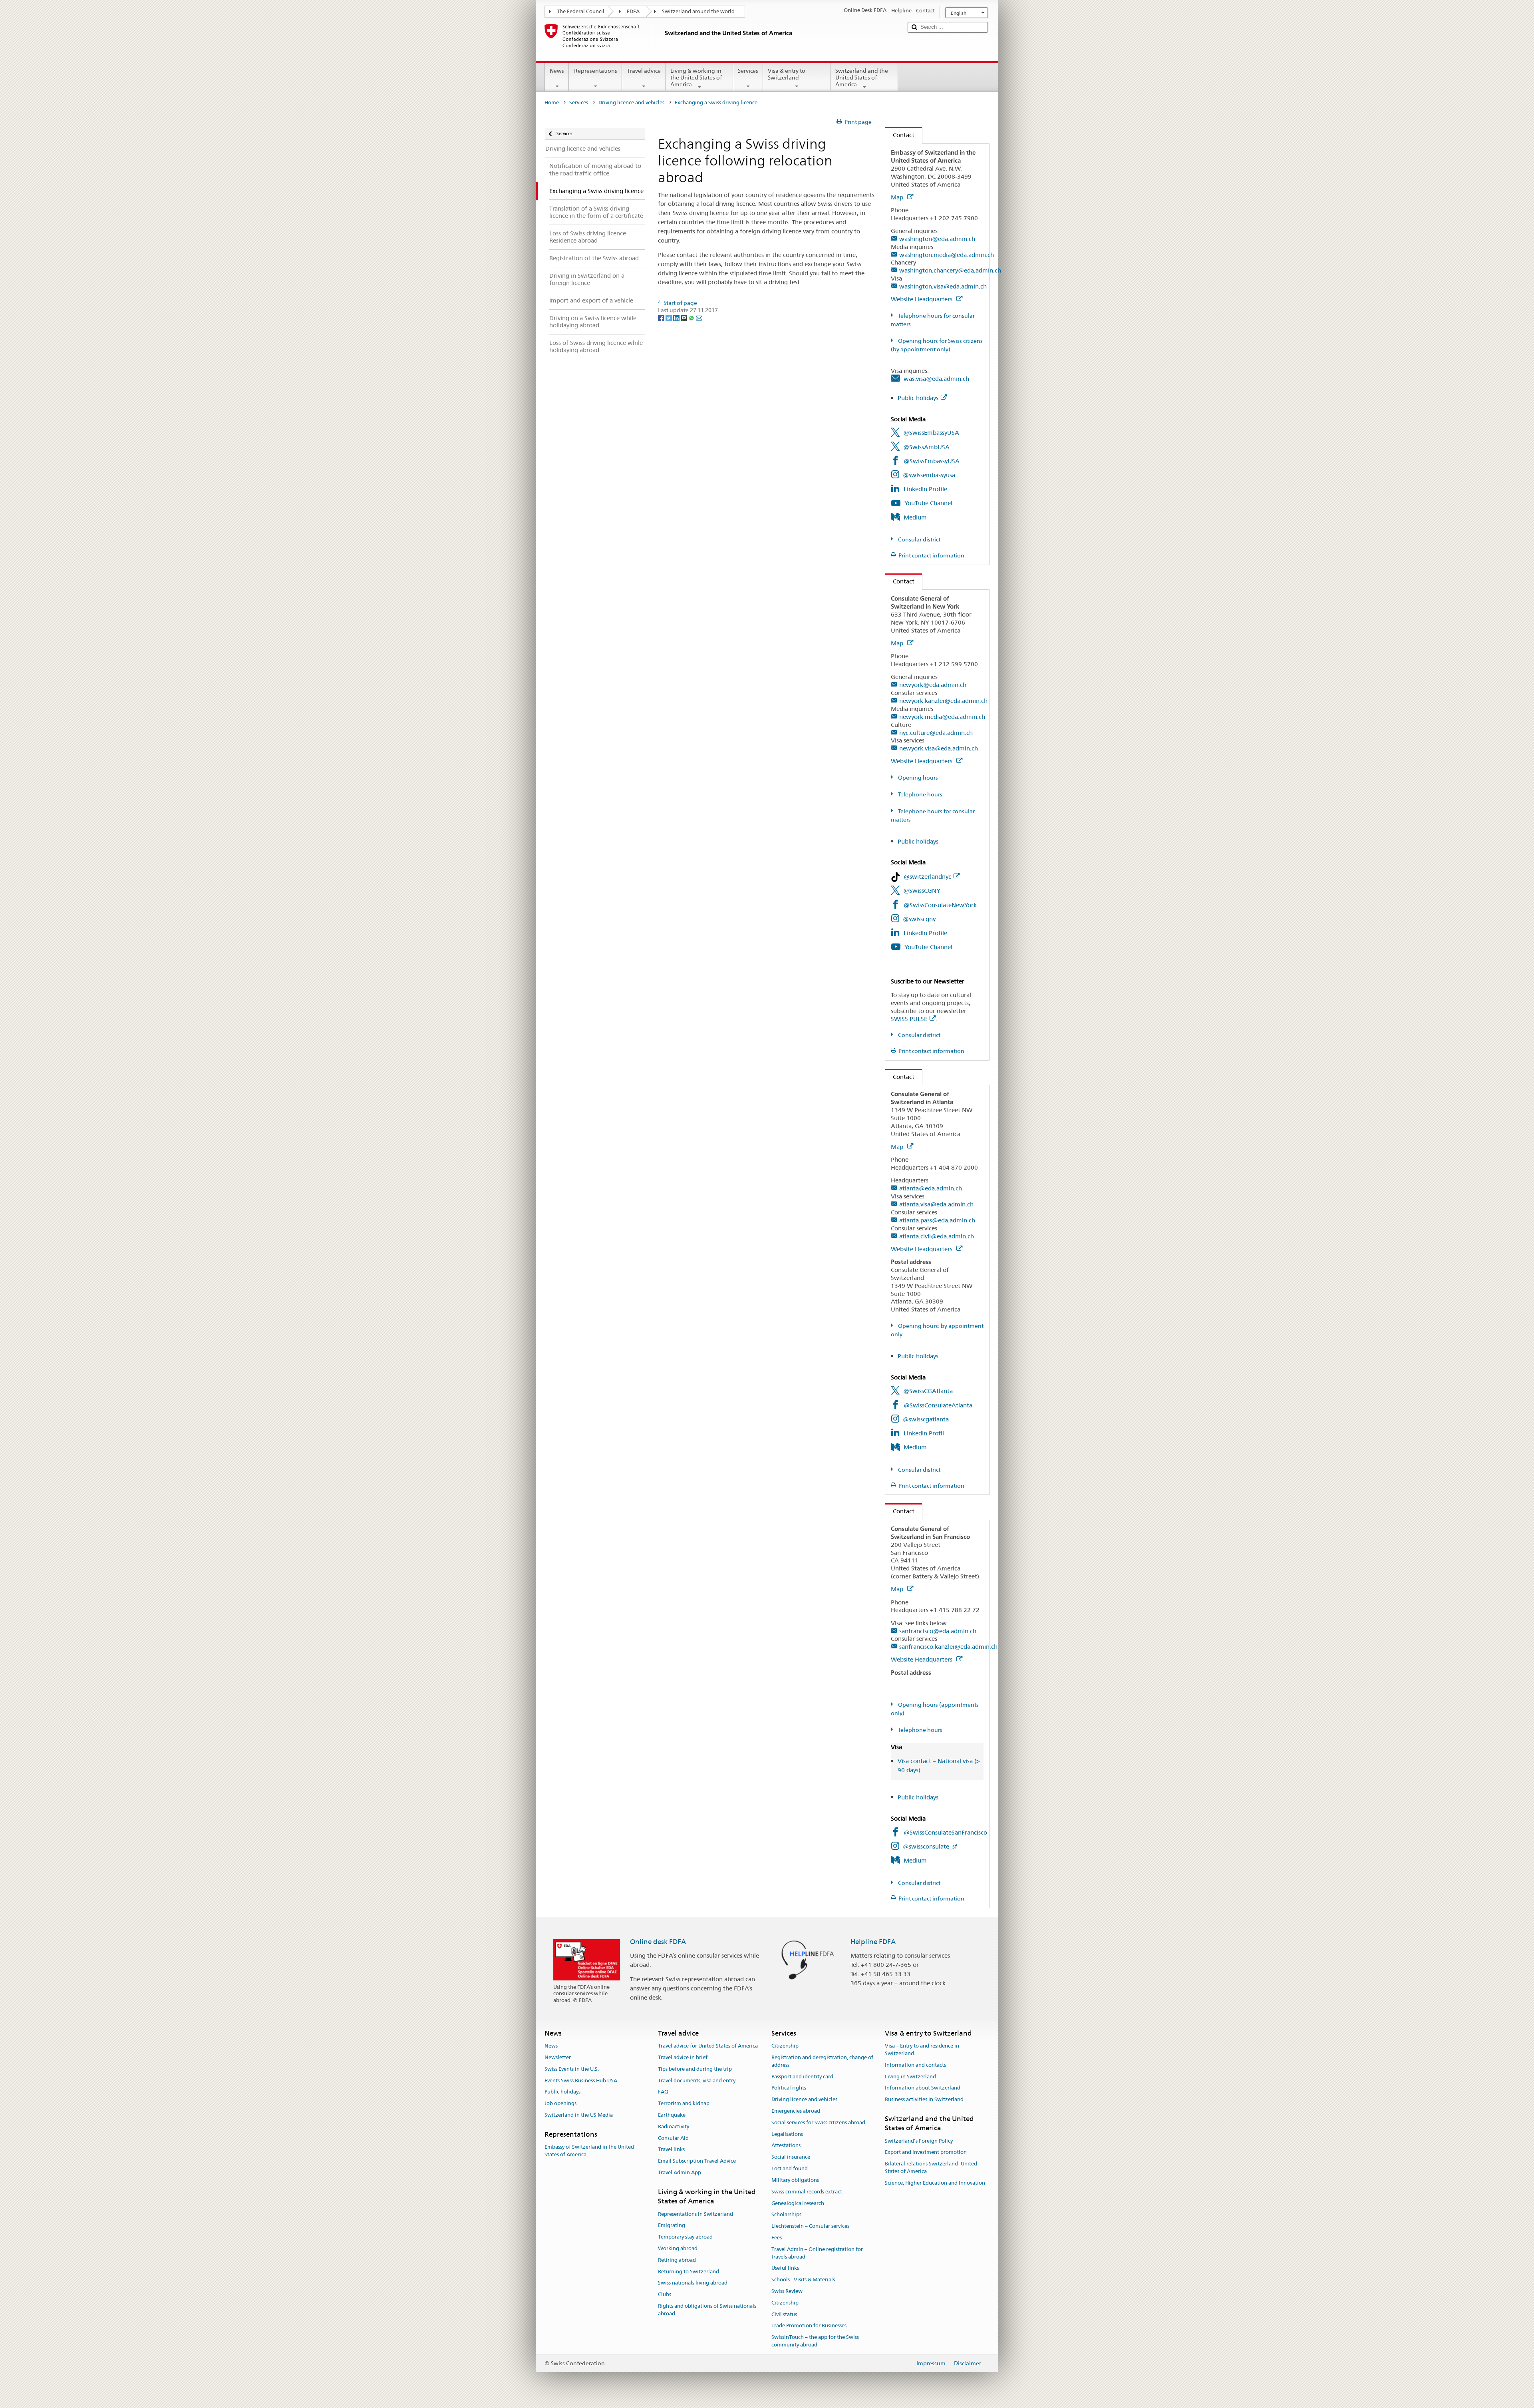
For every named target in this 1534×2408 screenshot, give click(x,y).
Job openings (560, 2103)
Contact (900, 135)
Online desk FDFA (658, 1942)
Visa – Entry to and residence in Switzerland (922, 2050)
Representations (596, 71)
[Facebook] (662, 318)
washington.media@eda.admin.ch (947, 255)
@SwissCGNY (922, 891)
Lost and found (790, 2168)
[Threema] (685, 318)
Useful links (785, 2268)
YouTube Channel (928, 503)
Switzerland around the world (698, 11)
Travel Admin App (680, 2172)
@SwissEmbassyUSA (931, 433)
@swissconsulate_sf (930, 1846)
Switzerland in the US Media (579, 2115)
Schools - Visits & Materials (803, 2280)
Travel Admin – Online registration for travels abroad (817, 2253)
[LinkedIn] (677, 318)
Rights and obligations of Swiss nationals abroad (707, 2310)
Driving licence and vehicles (631, 102)
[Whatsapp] (692, 318)
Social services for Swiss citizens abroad (818, 2122)
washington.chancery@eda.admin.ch (950, 270)
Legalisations (787, 2134)
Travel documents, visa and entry (697, 2081)
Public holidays (918, 398)
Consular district (919, 539)
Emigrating (672, 2226)
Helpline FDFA (873, 1942)
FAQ (663, 2092)
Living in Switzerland (910, 2077)
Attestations (786, 2146)
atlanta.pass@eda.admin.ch (937, 1220)
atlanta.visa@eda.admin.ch (936, 1204)
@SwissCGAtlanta (928, 1391)
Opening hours (917, 778)
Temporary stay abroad (685, 2237)
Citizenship (785, 2046)
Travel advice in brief (683, 2057)
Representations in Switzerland (695, 2214)
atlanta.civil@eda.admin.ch (937, 1236)
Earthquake (672, 2115)
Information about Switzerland (923, 2088)
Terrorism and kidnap (684, 2103)
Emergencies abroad (796, 2111)
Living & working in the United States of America (696, 77)
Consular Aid (673, 2138)
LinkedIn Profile (925, 489)
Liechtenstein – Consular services (810, 2226)
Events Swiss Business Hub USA (581, 2081)
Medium (915, 517)
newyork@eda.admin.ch (933, 685)
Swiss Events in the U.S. (572, 2069)
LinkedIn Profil (924, 1433)
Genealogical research (798, 2203)
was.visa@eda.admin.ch (936, 379)
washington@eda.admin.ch (937, 239)
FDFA (633, 11)
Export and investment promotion (926, 2152)
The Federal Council (581, 11)
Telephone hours (920, 794)
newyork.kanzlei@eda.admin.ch (943, 701)
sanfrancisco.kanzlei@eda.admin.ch (948, 1647)
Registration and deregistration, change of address (822, 2061)
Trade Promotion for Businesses (809, 2326)
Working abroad (678, 2248)
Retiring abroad (677, 2260)
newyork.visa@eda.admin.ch (939, 748)
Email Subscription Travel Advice (697, 2161)
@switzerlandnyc (927, 877)
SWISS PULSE (909, 1019)
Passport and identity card (802, 2077)
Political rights (789, 2088)
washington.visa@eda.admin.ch (943, 286)
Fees (777, 2238)
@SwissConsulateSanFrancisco (945, 1832)
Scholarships (786, 2215)
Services (748, 71)
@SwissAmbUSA (926, 447)
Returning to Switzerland (689, 2272)
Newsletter (558, 2057)
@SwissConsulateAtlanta (938, 1405)
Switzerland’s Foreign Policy (919, 2141)
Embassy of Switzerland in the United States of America (589, 2151)
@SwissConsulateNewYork (940, 905)
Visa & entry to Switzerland (787, 74)
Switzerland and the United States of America (862, 77)
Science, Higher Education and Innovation (935, 2183)
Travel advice (644, 71)
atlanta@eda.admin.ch (931, 1188)
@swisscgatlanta (926, 1419)
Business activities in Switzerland (924, 2099)
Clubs (665, 2294)
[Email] (699, 318)
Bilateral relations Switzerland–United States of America (931, 2168)
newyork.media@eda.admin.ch (942, 717)
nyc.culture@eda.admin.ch (936, 733)
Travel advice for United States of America (708, 2046)
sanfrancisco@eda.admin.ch (938, 1631)
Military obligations (795, 2180)
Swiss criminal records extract (807, 2192)
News (557, 71)
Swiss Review (787, 2291)
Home (552, 102)
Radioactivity (674, 2126)
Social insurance (791, 2157)
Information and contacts (915, 2065)
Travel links (671, 2150)
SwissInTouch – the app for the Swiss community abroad (815, 2341)
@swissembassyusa (929, 475)
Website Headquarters (922, 299)
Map (898, 197)
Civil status (784, 2314)
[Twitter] (669, 318)
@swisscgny (919, 919)
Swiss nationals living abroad (693, 2283)
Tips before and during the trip (695, 2069)
